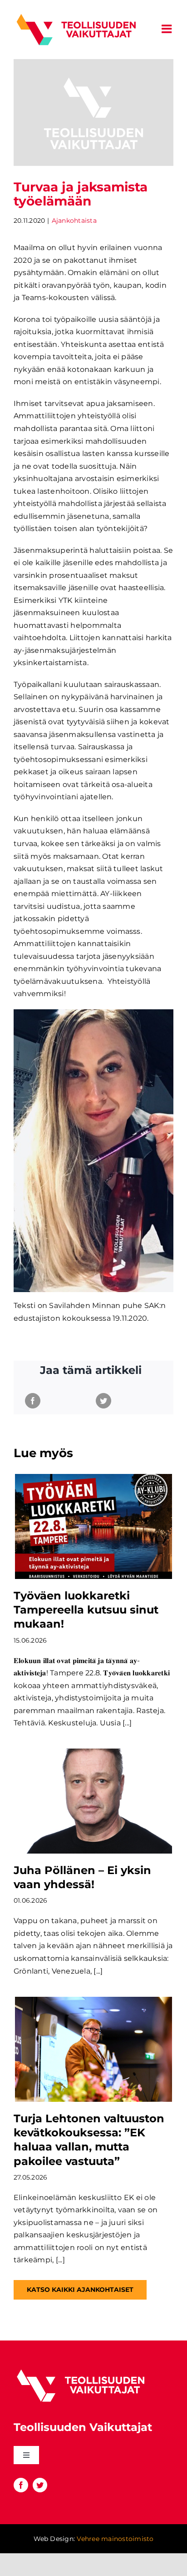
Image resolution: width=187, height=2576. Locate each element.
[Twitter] (103, 1401)
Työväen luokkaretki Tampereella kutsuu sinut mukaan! (86, 1610)
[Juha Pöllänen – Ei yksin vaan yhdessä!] (93, 1801)
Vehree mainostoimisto (115, 2539)
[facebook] (21, 2485)
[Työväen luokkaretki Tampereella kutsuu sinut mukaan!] (93, 1526)
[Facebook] (33, 1401)
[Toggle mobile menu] (167, 29)
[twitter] (40, 2485)
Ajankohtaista (74, 221)
